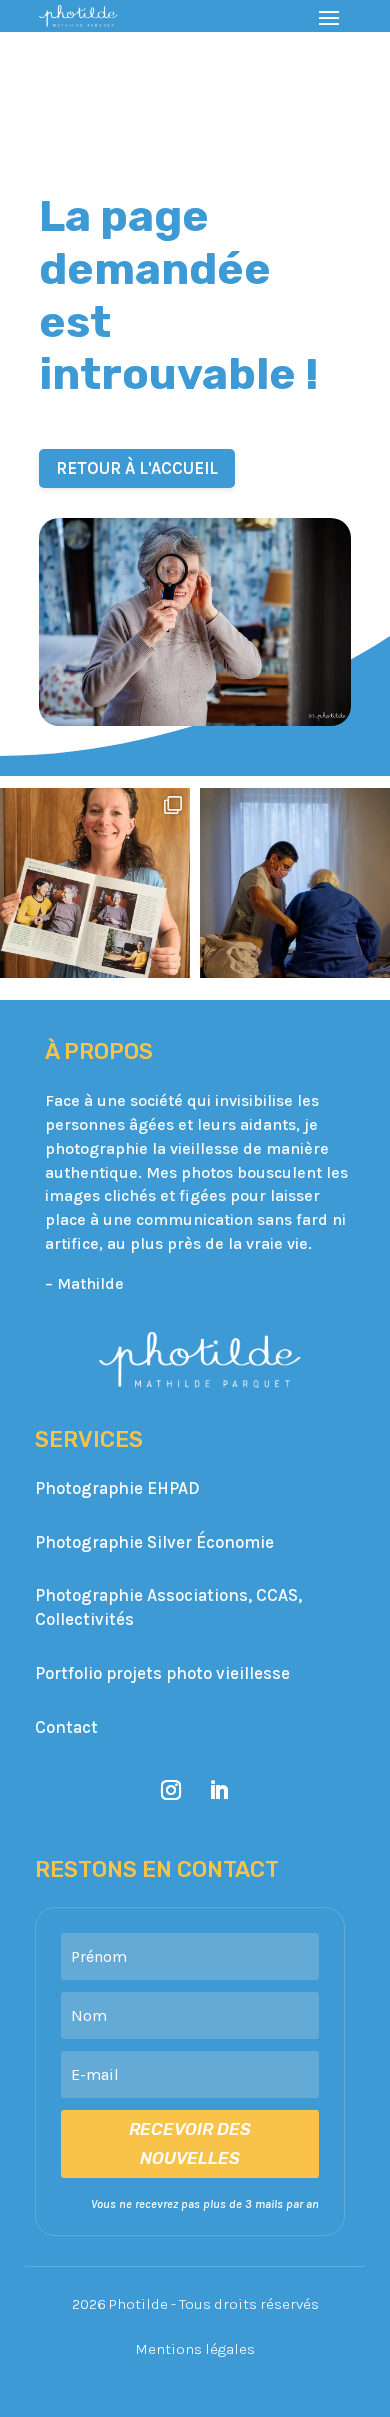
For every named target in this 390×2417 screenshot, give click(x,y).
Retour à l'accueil (137, 468)
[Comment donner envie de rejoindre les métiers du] (95, 883)
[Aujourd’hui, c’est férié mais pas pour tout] (295, 883)
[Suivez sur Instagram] (171, 1790)
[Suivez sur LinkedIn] (219, 1790)
